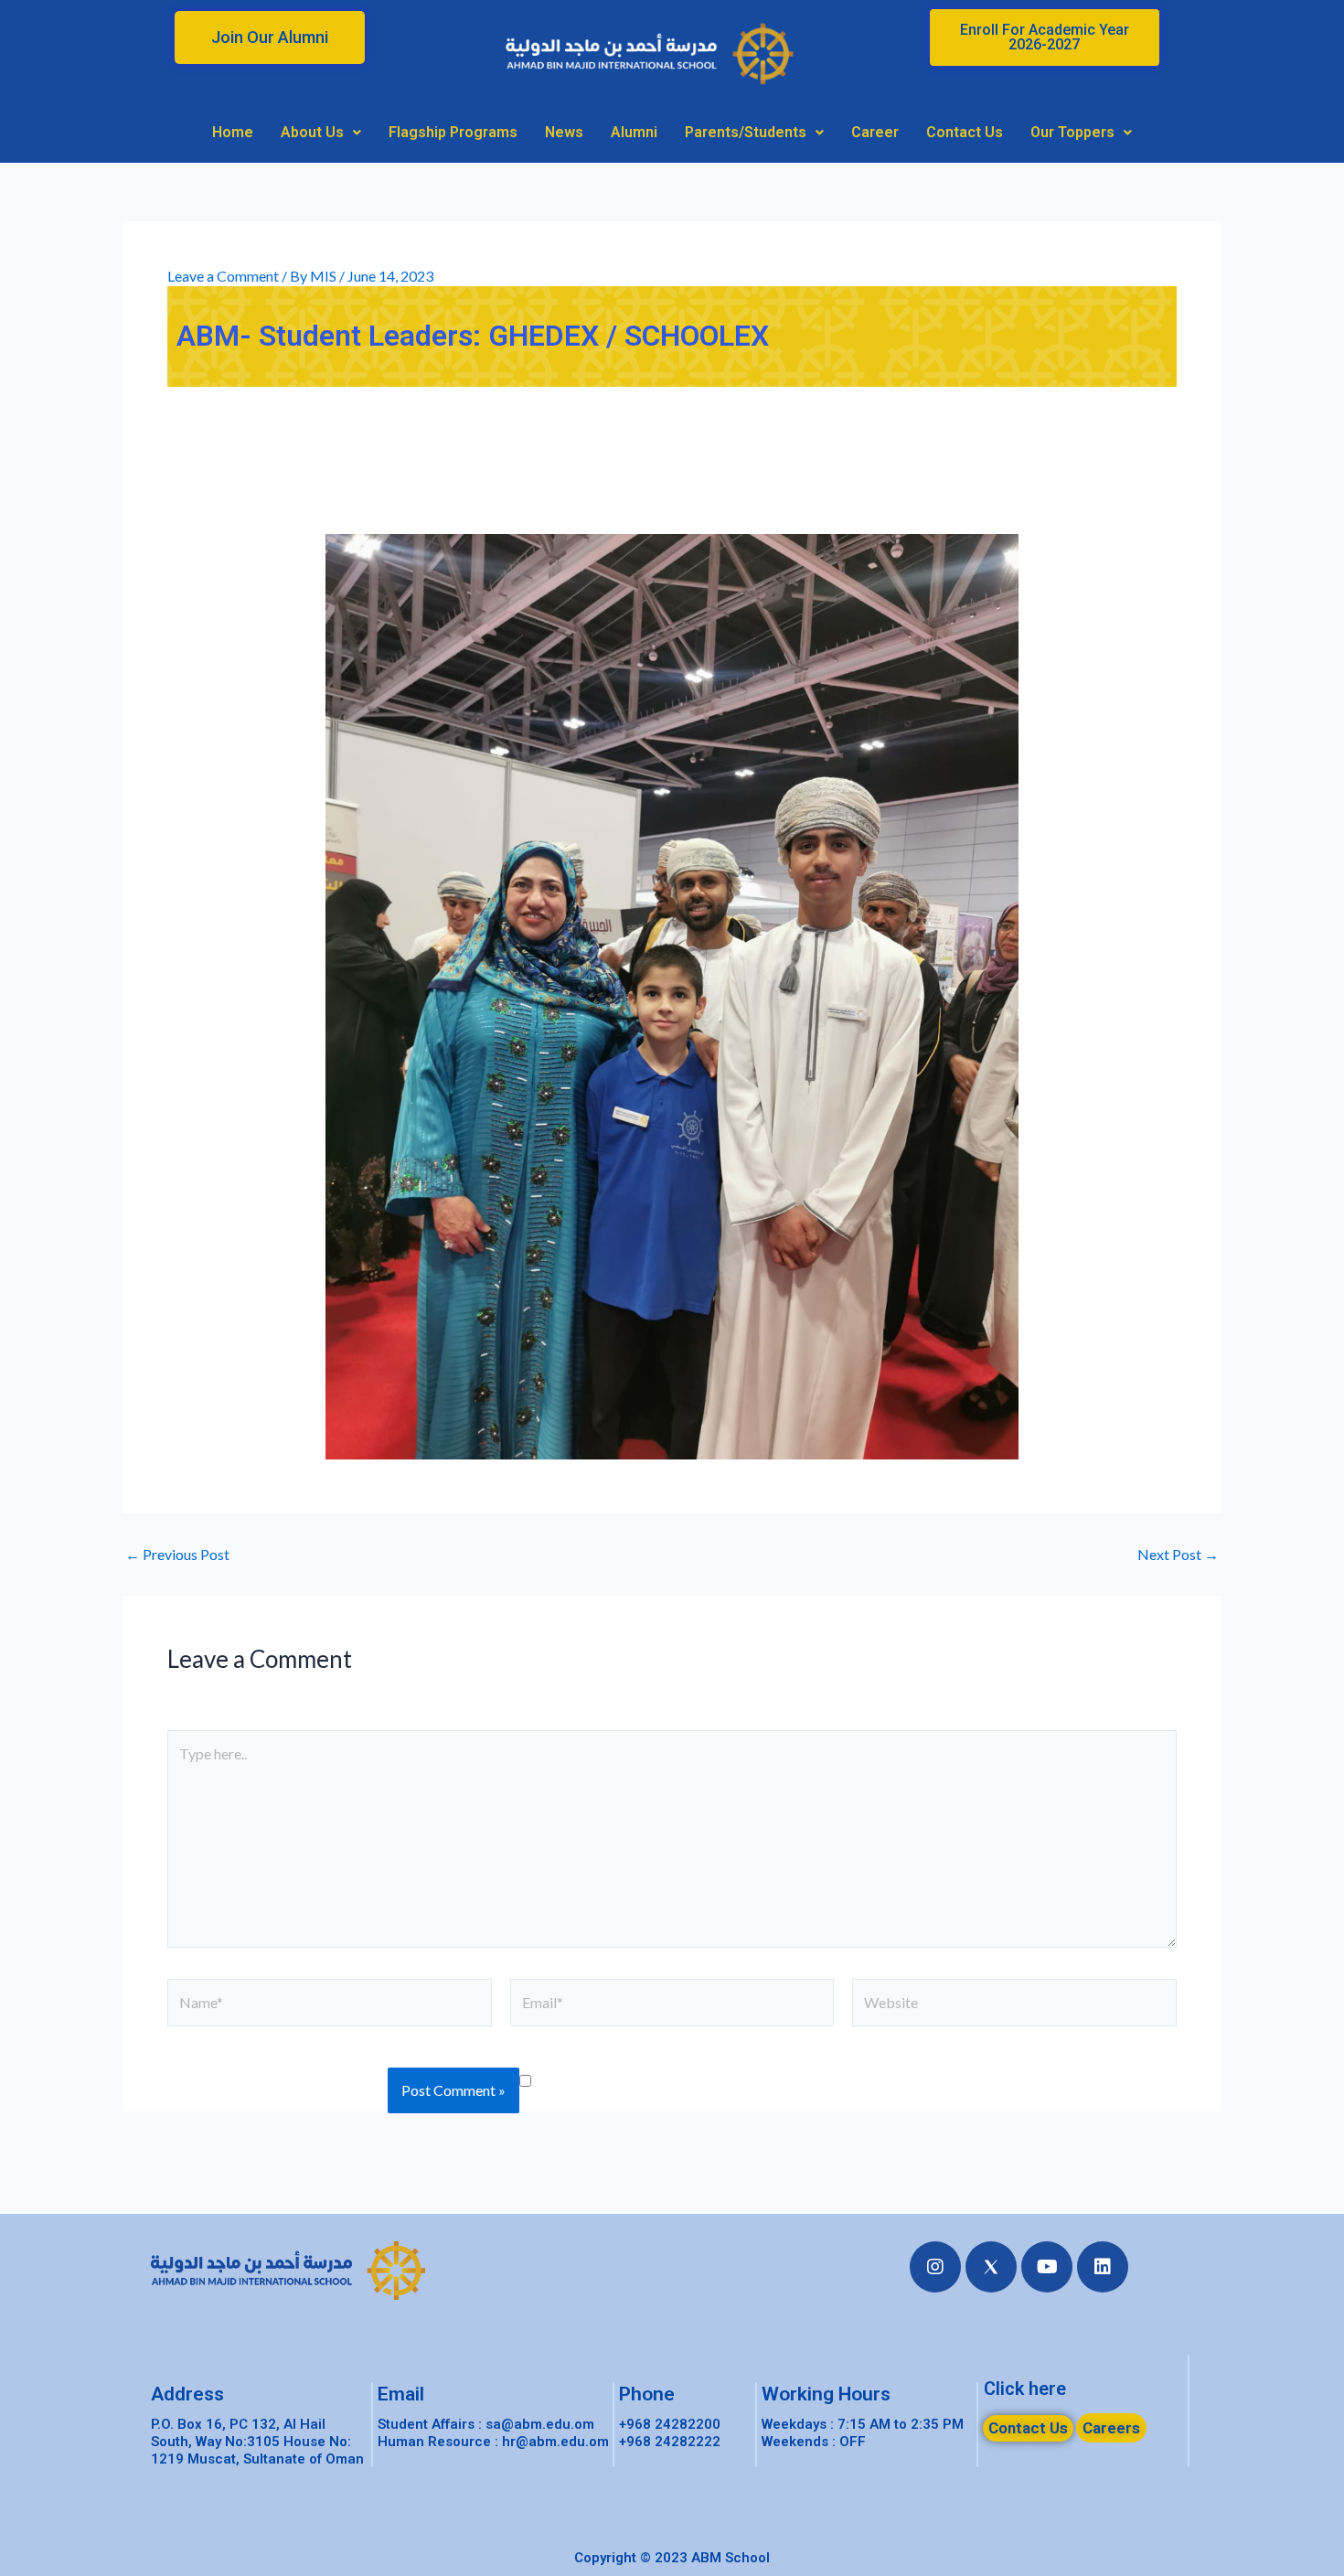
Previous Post (177, 1555)
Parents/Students (746, 132)
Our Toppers (1072, 132)
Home (233, 132)
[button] (270, 37)
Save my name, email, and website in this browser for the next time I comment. (860, 2079)
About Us (312, 132)
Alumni (634, 132)
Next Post (1178, 1555)
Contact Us (965, 132)
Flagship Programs (453, 132)
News (564, 132)
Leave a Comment (223, 276)
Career (875, 132)
